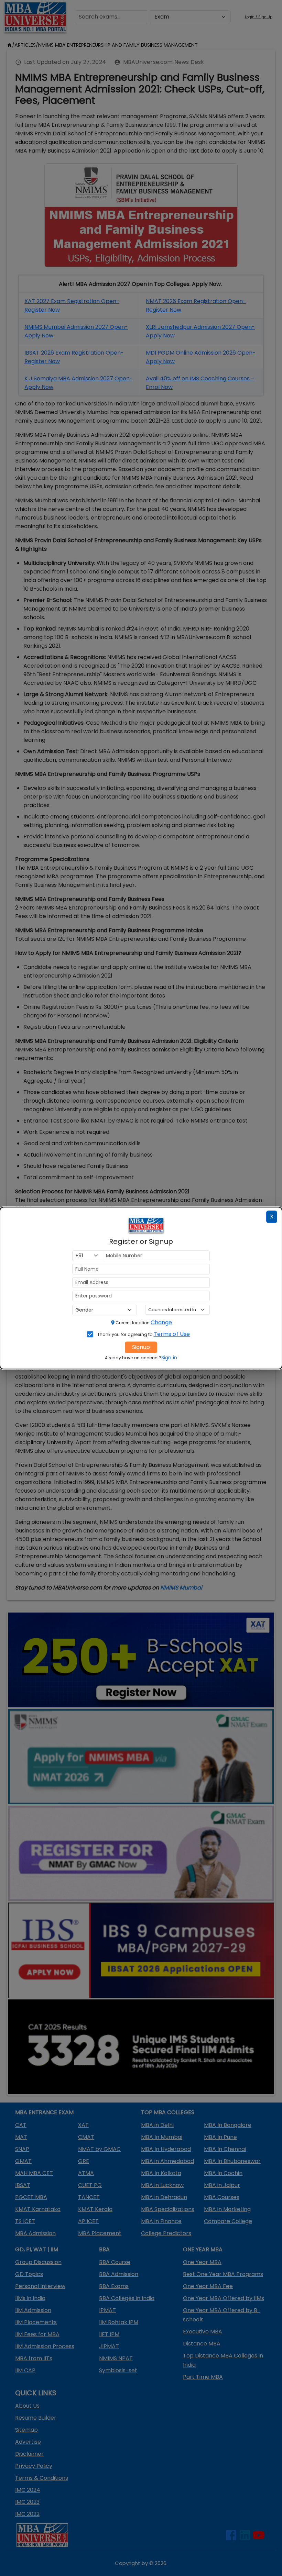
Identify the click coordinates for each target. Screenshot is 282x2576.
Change (161, 1322)
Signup (141, 1347)
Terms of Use (172, 1334)
